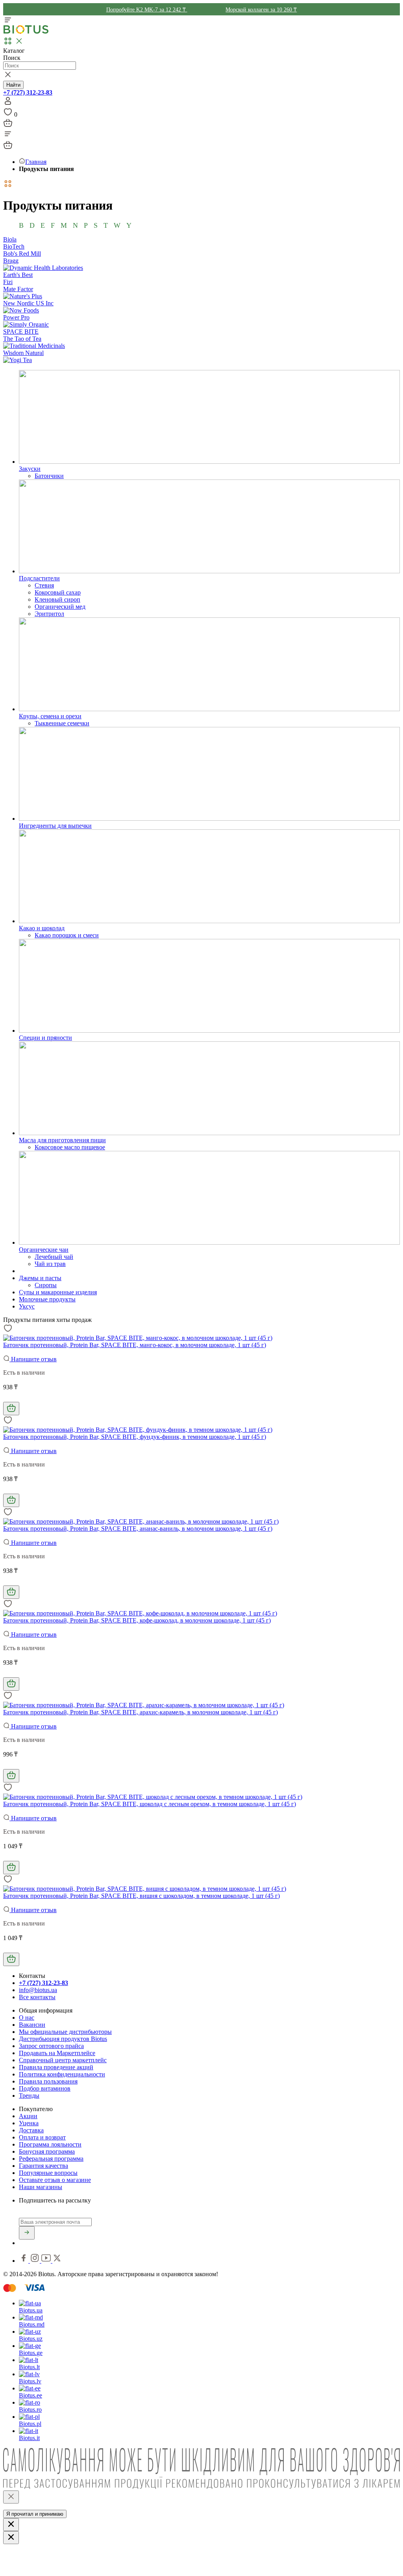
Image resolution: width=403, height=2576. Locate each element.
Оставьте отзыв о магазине (55, 2180)
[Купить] (11, 1409)
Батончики (49, 476)
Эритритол (49, 614)
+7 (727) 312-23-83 (28, 92)
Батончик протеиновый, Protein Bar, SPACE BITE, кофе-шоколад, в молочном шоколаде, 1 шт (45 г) (137, 1620)
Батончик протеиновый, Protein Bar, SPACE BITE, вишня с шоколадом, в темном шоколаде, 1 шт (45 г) (141, 1896)
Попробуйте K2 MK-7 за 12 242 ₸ (147, 10)
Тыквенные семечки (62, 723)
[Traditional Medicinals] (34, 346)
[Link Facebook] (24, 2261)
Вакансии (32, 2025)
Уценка (29, 2123)
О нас (27, 2017)
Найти (13, 85)
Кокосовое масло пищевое (70, 1147)
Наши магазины (41, 2187)
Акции (28, 2116)
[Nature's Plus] (23, 296)
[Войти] (8, 103)
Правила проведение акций (56, 2067)
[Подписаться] (27, 2233)
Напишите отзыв (33, 1359)
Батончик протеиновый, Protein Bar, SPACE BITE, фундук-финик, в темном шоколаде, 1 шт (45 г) (135, 1437)
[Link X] (57, 2261)
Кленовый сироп (57, 599)
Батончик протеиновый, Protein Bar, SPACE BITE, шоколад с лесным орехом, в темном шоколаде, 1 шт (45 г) (150, 1804)
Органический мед (60, 607)
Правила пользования (48, 2081)
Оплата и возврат (42, 2137)
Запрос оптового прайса (51, 2046)
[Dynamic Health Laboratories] (43, 268)
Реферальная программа (51, 2159)
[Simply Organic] (26, 324)
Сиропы (46, 1285)
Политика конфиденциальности (62, 2074)
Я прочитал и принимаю (35, 2514)
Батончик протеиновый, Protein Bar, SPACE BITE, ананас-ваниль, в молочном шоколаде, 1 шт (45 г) (138, 1529)
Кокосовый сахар (58, 592)
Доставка (31, 2130)
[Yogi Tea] (18, 360)
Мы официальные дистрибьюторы (65, 2032)
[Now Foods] (21, 310)
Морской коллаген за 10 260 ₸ (261, 10)
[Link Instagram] (36, 2261)
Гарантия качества (43, 2166)
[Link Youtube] (47, 2261)
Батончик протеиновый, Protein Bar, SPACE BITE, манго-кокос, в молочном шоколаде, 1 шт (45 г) (135, 1345)
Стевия (44, 585)
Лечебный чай (54, 1257)
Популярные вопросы (48, 2173)
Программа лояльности (50, 2144)
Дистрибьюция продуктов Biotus (63, 2039)
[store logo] (26, 32)
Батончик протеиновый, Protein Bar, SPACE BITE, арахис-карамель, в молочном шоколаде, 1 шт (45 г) (140, 1712)
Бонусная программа (47, 2151)
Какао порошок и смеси (67, 935)
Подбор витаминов (45, 2088)
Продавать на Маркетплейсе (57, 2053)
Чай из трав (50, 1264)
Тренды (29, 2096)
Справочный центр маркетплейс (63, 2060)
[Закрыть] (11, 2497)
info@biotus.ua (38, 1990)
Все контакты (37, 1997)
